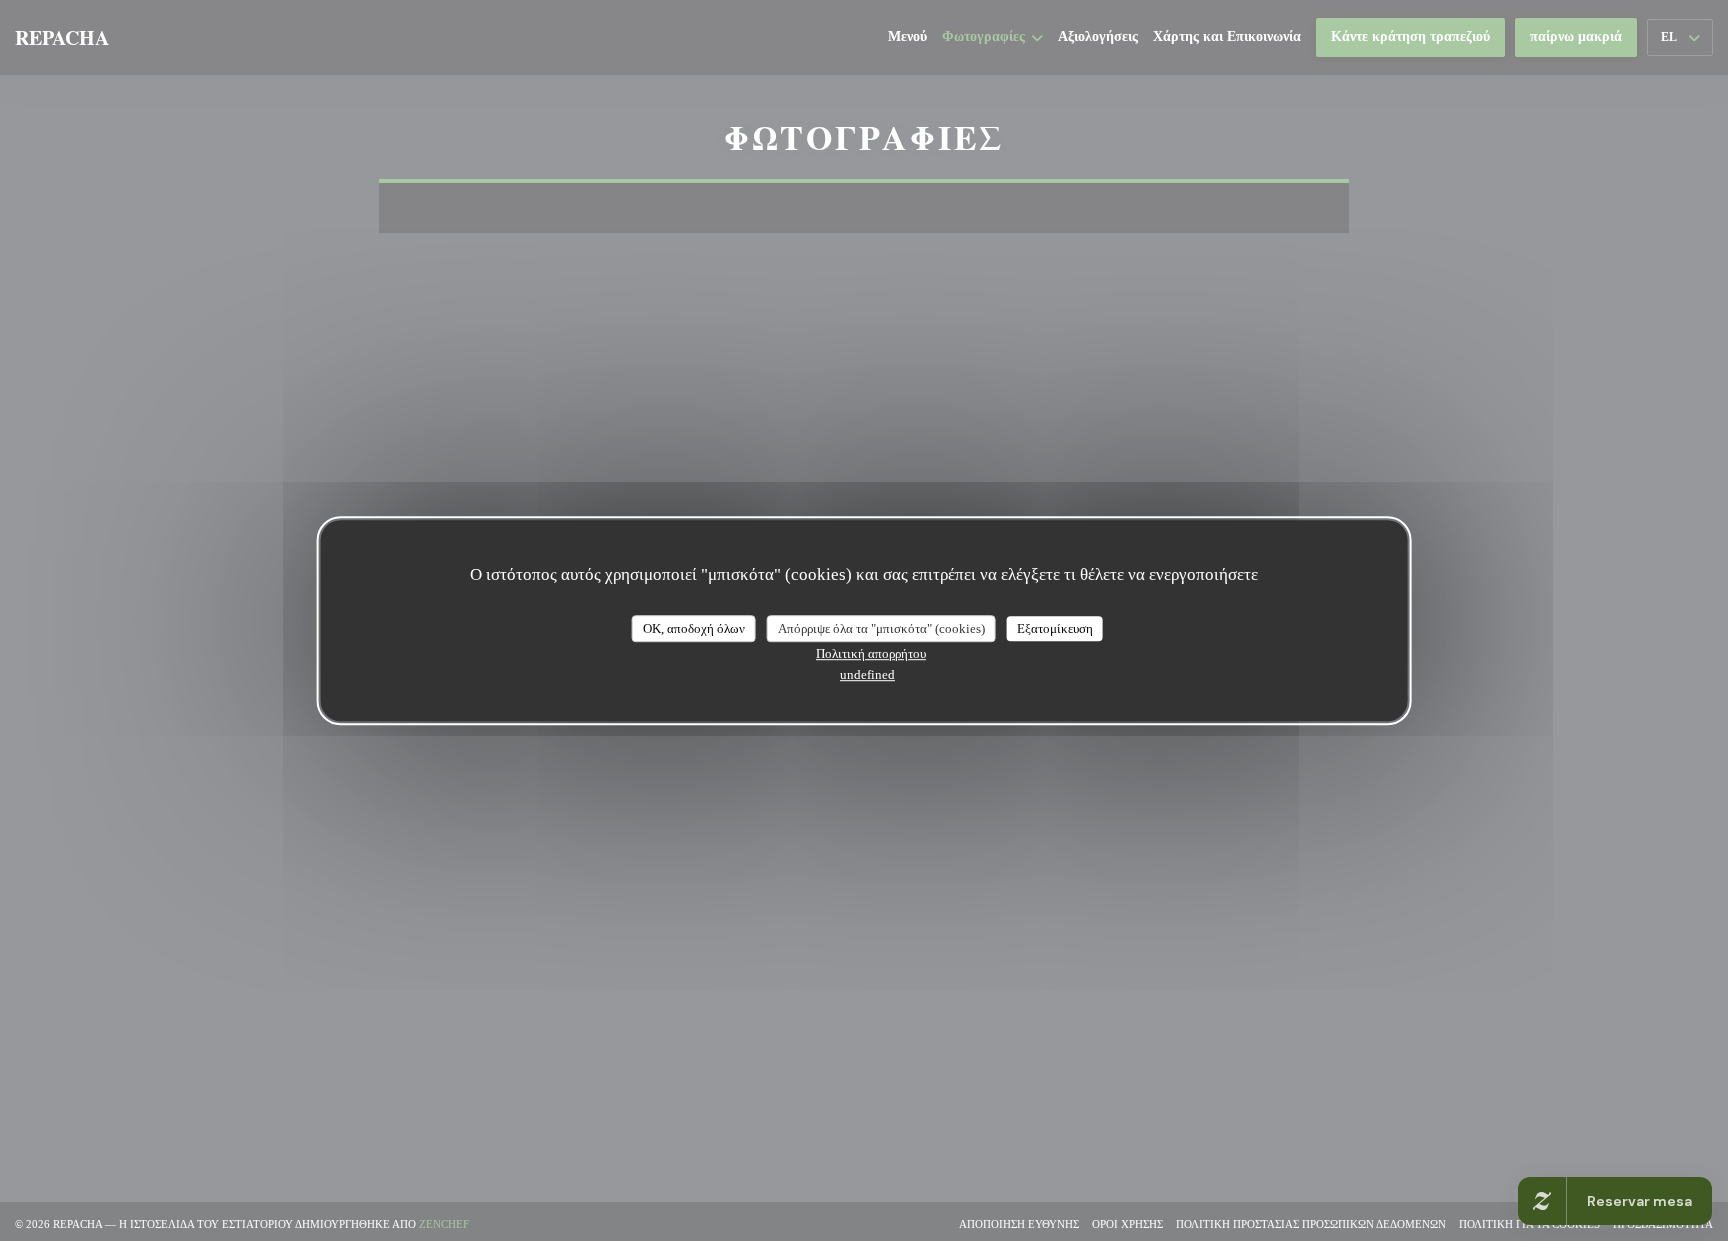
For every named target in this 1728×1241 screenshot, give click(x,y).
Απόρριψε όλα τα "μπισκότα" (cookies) (881, 628)
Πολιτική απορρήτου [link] (871, 653)
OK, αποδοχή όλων (694, 628)
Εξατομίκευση (1055, 628)
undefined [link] (867, 674)
